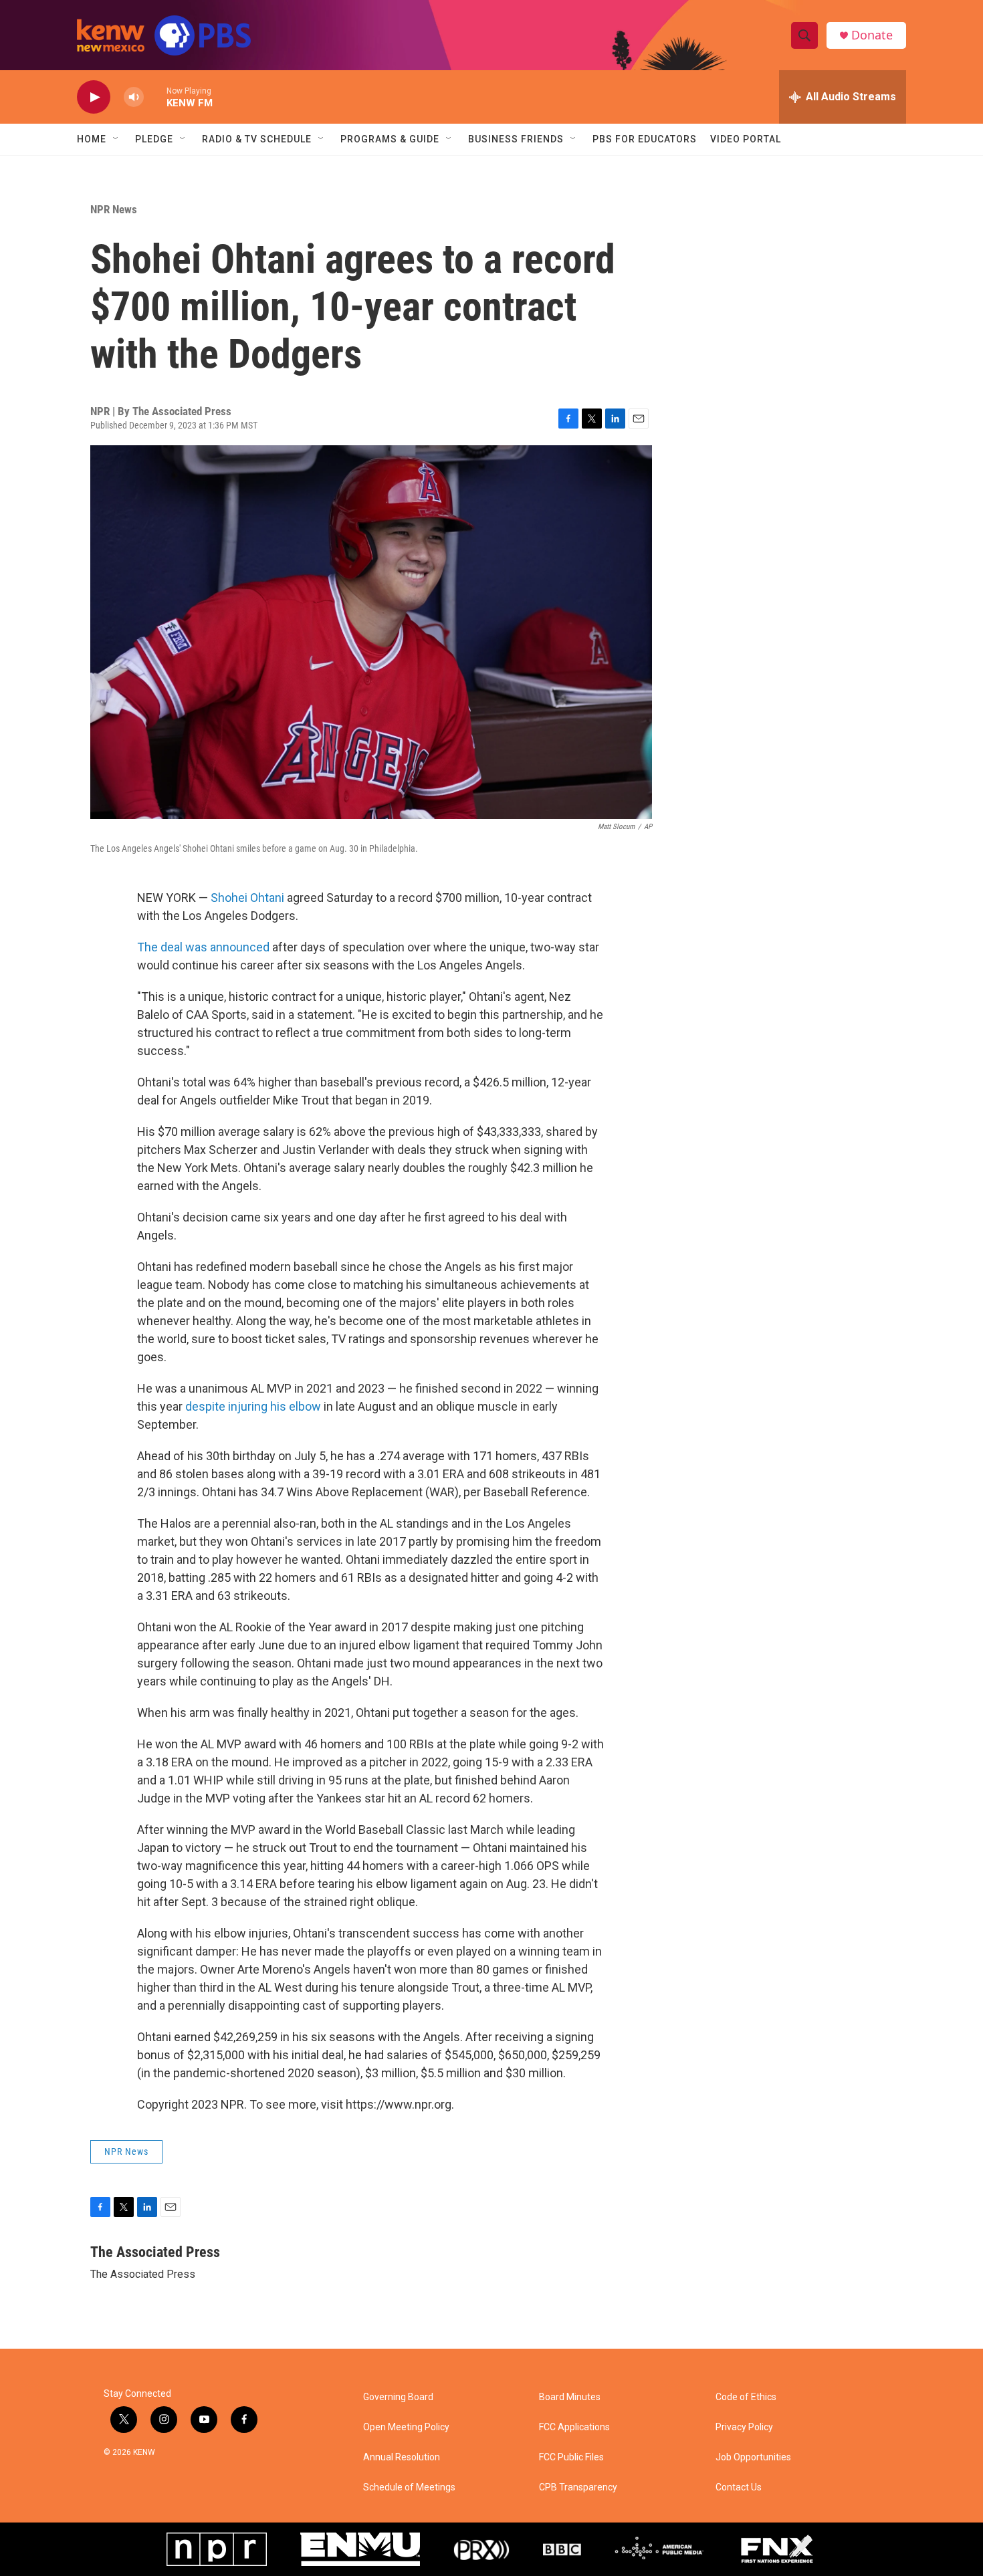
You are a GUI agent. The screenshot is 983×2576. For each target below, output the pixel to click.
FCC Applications (574, 2427)
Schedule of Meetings (409, 2487)
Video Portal (746, 139)
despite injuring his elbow (253, 1406)
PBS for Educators (645, 139)
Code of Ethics (746, 2397)
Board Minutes (570, 2397)
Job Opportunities (753, 2457)
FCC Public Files (571, 2457)
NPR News (114, 209)
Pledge (154, 139)
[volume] (134, 97)
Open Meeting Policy (406, 2427)
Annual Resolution (402, 2457)
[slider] (155, 97)
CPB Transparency (578, 2487)
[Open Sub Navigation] (116, 139)
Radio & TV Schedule (257, 139)
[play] (94, 97)
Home (92, 139)
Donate (872, 35)
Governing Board (398, 2397)
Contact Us (739, 2487)
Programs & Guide (390, 139)
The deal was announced (203, 947)
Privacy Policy (744, 2427)
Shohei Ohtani (249, 898)
